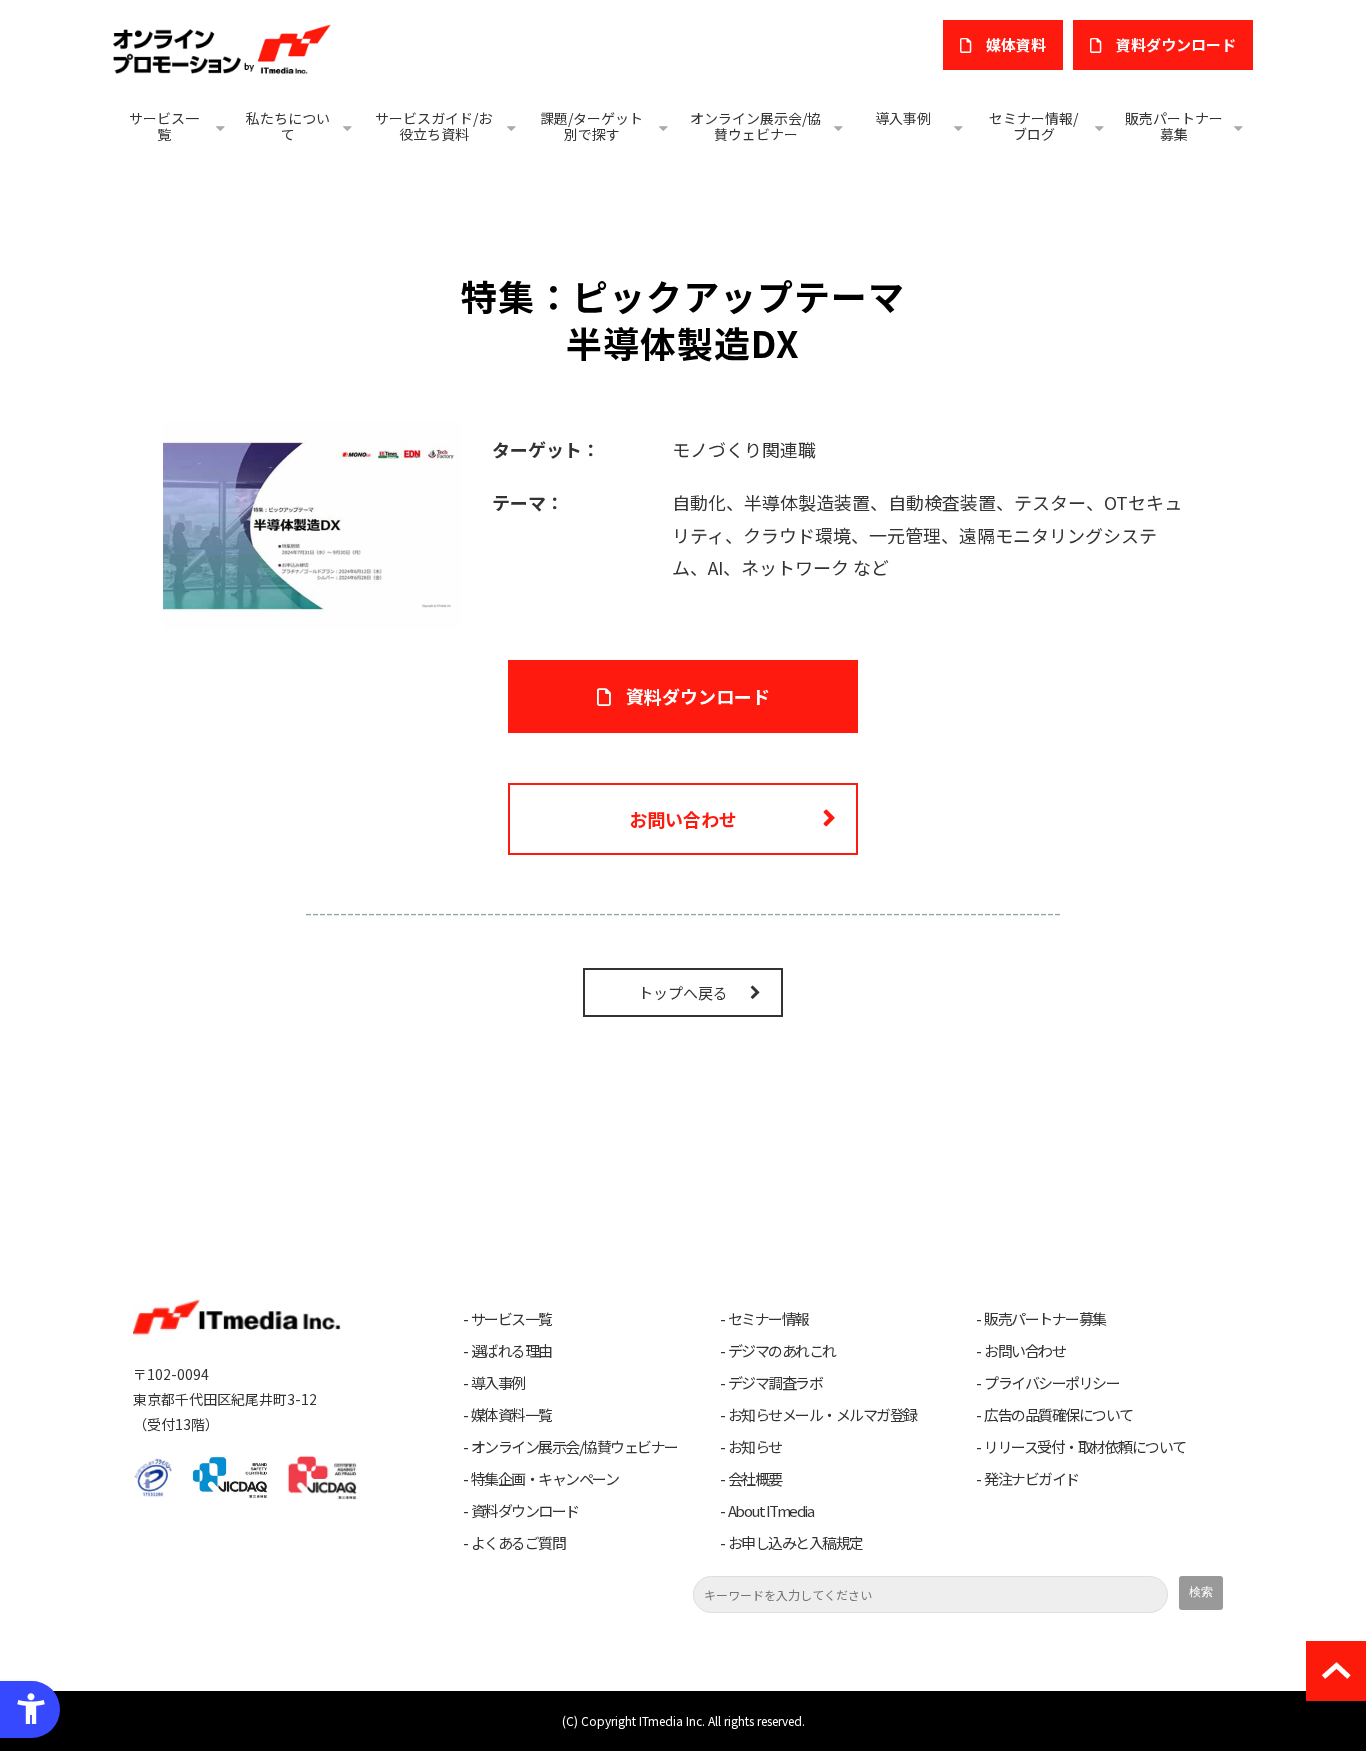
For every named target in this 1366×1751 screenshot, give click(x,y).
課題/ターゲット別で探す (591, 126)
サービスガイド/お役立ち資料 (433, 126)
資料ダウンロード (698, 696)
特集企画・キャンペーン (545, 1479)
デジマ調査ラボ (775, 1383)
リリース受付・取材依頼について (1085, 1447)
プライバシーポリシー (1051, 1383)
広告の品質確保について (1058, 1415)
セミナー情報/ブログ (1033, 126)
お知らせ (755, 1447)
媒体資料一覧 (511, 1415)
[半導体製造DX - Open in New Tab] (312, 523)
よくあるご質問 (518, 1543)
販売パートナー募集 (1174, 126)
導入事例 (903, 118)
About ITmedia (771, 1511)
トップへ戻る (683, 992)
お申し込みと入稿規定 (795, 1543)
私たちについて (288, 126)
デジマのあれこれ (782, 1351)
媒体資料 (1016, 44)
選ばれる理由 (511, 1351)
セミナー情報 (768, 1319)
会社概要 (755, 1479)
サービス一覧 (164, 126)
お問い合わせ (683, 819)
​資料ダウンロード (1176, 44)
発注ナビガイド (1031, 1479)
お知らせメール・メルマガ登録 (822, 1415)
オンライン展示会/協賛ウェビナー (755, 126)
